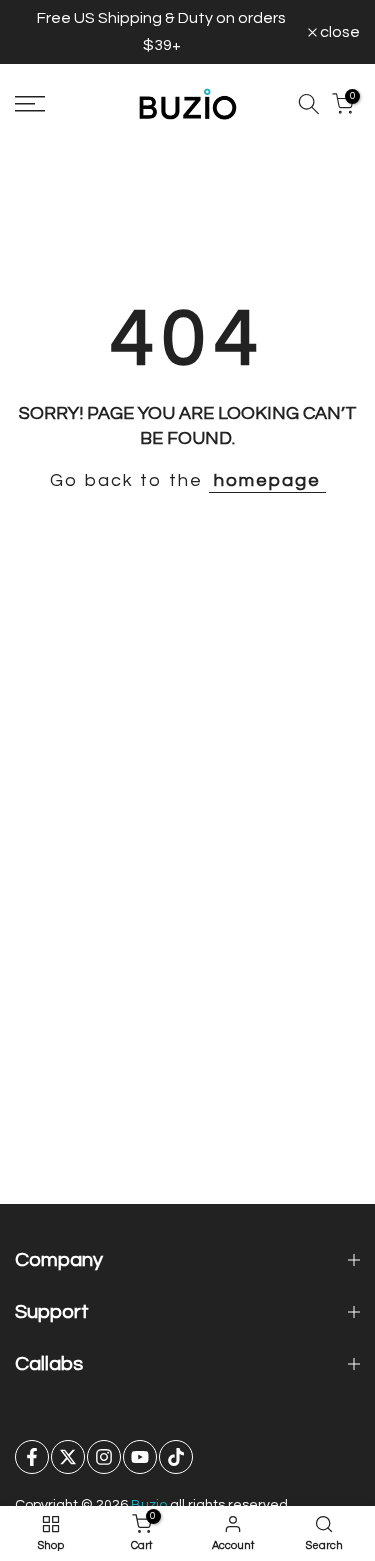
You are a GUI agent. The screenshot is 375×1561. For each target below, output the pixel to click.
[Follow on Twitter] (68, 1457)
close (338, 32)
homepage (267, 480)
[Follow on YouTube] (140, 1457)
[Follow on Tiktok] (176, 1457)
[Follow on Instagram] (104, 1457)
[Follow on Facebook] (32, 1457)
